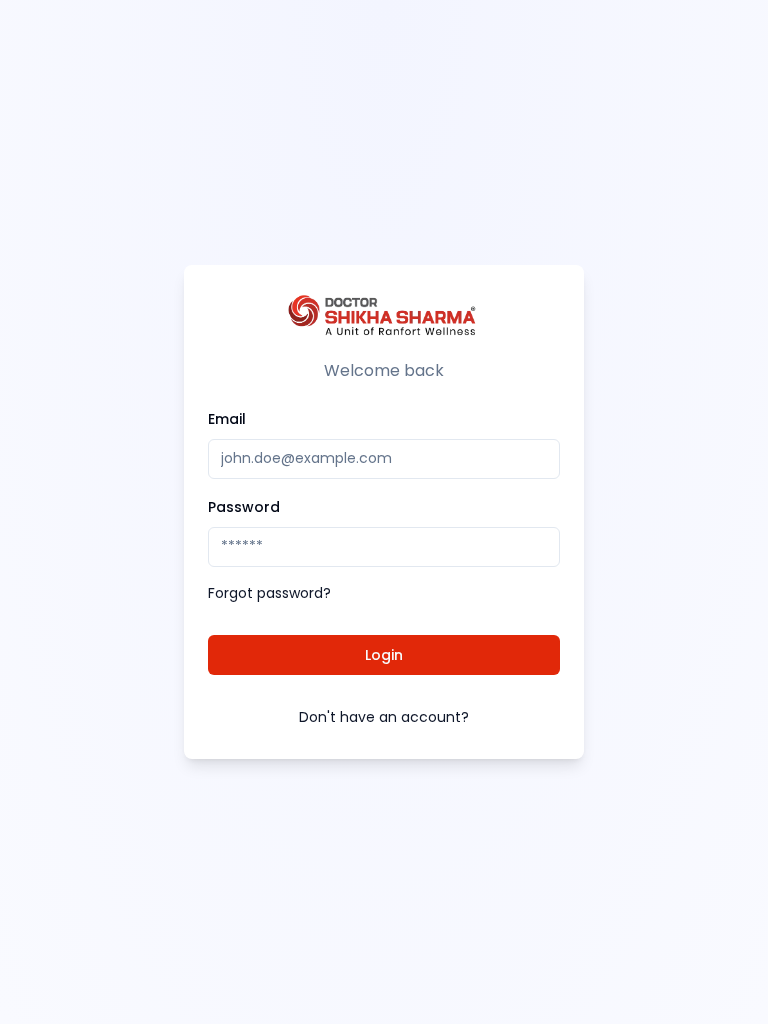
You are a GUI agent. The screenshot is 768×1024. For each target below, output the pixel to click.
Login (384, 655)
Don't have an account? (384, 717)
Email (227, 419)
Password (244, 507)
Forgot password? (269, 593)
